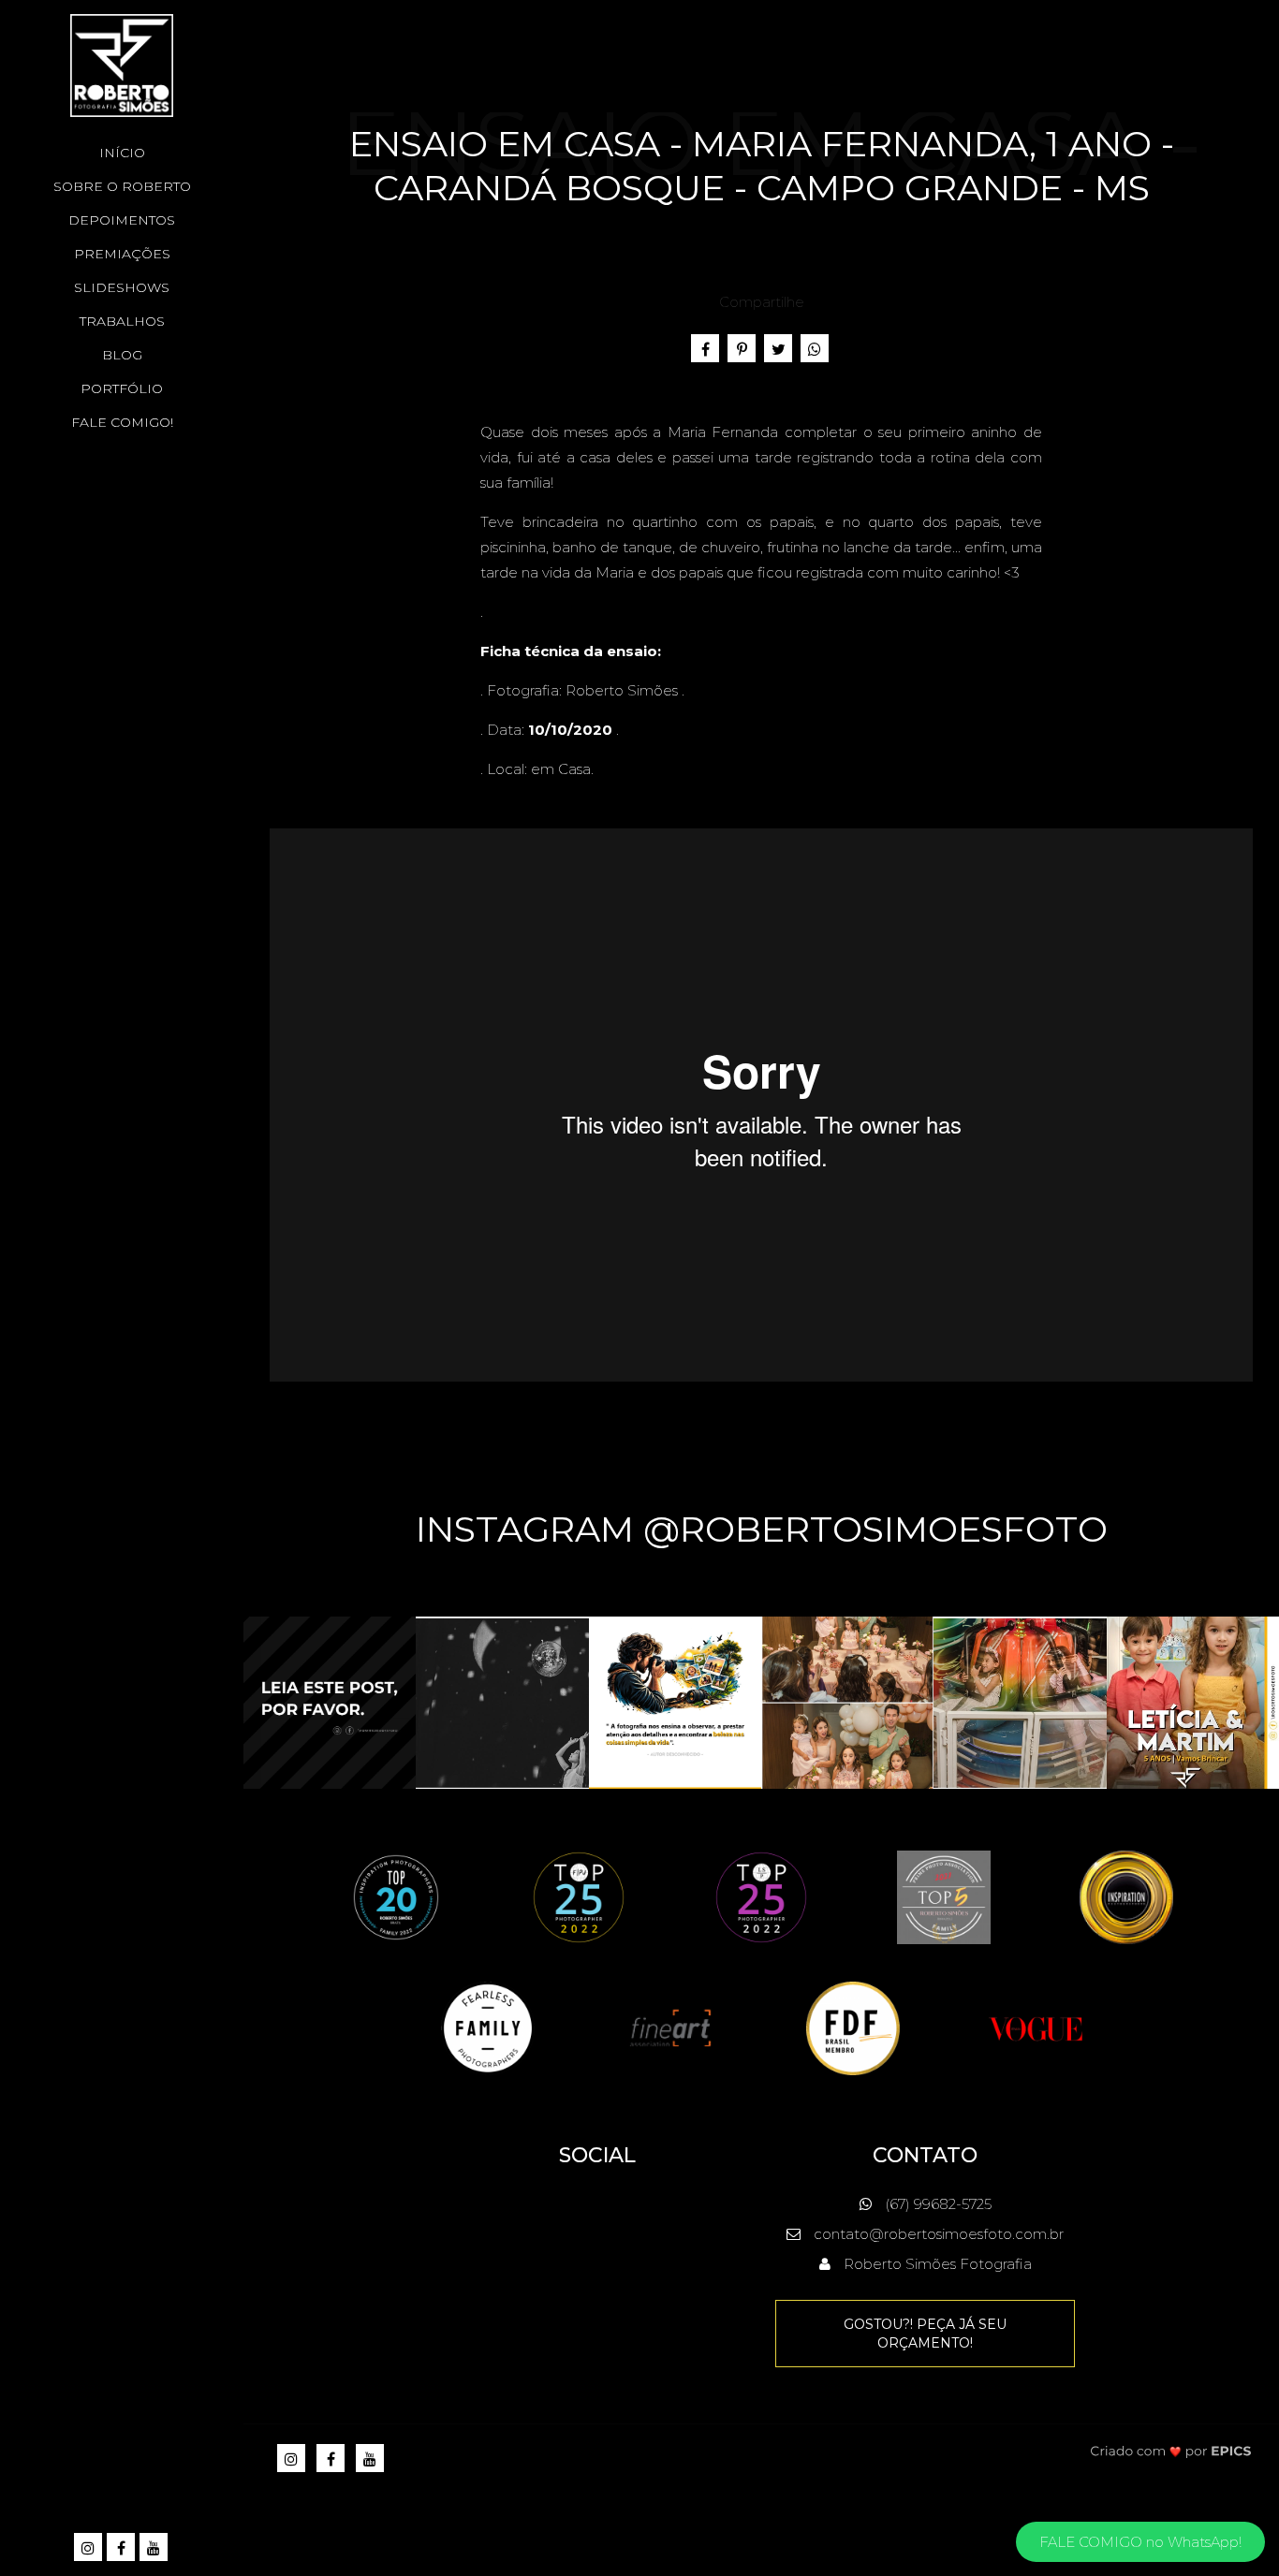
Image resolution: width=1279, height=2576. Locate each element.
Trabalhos (122, 321)
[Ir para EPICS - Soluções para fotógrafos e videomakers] (1171, 2451)
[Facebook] (122, 2548)
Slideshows (122, 287)
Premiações (122, 254)
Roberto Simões (622, 690)
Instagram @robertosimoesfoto (762, 1529)
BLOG (122, 355)
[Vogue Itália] (1036, 2027)
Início (122, 153)
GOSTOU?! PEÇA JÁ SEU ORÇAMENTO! (925, 2334)
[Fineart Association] (670, 2027)
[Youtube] (155, 2548)
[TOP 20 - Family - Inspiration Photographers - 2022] (396, 1896)
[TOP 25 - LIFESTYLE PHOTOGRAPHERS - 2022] (761, 1896)
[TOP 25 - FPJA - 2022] (579, 1896)
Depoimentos (122, 220)
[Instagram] (89, 2548)
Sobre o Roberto (122, 186)
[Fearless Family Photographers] (488, 2027)
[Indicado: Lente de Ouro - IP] (1126, 1896)
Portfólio (122, 388)
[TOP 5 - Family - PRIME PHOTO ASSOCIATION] (944, 1896)
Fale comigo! (122, 422)
